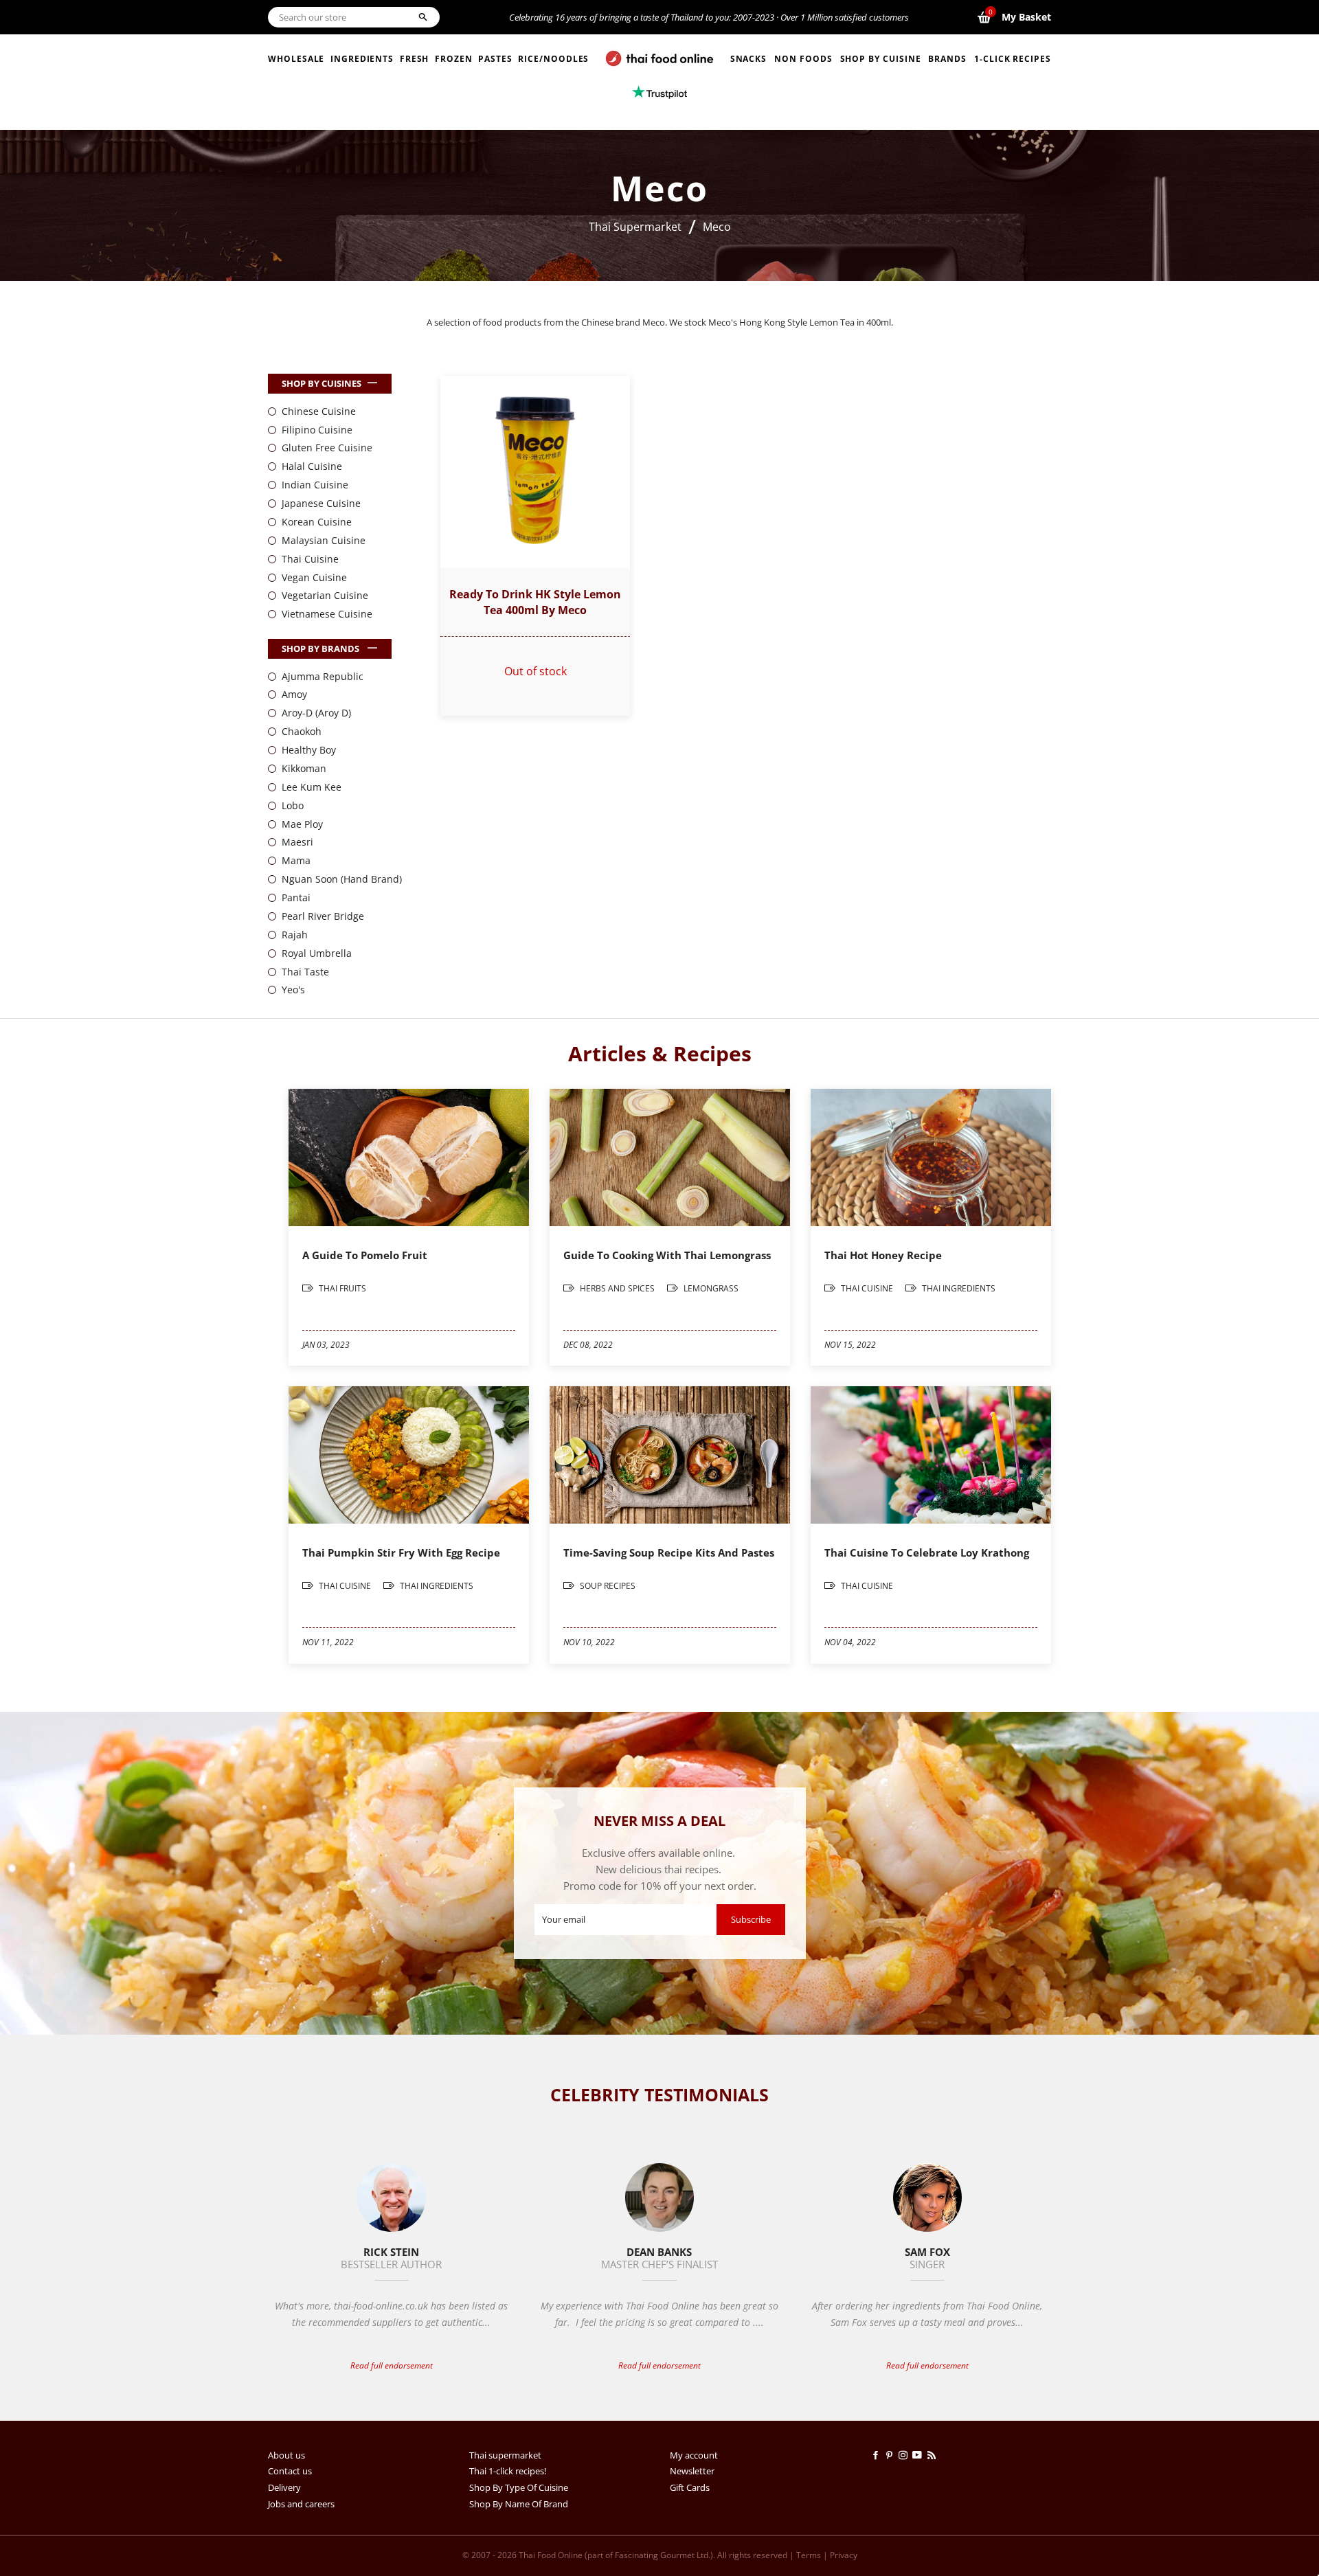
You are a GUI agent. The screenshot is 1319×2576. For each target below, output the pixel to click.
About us (286, 2455)
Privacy (844, 2555)
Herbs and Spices (617, 1288)
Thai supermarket (505, 2455)
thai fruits (341, 1288)
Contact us (290, 2471)
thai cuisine (867, 1288)
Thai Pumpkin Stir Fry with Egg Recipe (401, 1552)
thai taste (305, 972)
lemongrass (710, 1288)
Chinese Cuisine (319, 411)
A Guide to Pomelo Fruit (365, 1255)
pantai (296, 897)
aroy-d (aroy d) (316, 713)
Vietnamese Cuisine (327, 614)
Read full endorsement (392, 2365)
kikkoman (304, 768)
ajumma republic (323, 676)
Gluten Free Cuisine (327, 448)
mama (296, 860)
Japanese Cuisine (321, 503)
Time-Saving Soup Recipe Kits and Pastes (669, 1552)
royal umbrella (317, 953)
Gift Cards (690, 2487)
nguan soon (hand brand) (342, 879)
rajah (295, 935)
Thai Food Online (551, 2555)
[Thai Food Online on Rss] (933, 2455)
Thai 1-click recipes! (508, 2471)
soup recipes (607, 1586)
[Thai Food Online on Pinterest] (892, 2455)
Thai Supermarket (635, 227)
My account (694, 2455)
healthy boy (309, 750)
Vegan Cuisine (314, 577)
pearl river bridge (323, 916)
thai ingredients (958, 1288)
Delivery (284, 2487)
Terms (809, 2555)
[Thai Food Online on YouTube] (920, 2455)
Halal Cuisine (312, 466)
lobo (293, 805)
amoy (294, 694)
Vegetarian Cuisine (325, 595)
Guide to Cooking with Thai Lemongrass (667, 1255)
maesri (297, 842)
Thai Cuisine (310, 559)
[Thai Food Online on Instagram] (905, 2455)
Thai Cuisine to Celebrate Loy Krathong (927, 1552)
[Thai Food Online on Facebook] (878, 2455)
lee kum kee (312, 787)
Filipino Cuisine (317, 430)
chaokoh (302, 731)
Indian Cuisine (315, 485)
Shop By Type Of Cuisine (519, 2487)
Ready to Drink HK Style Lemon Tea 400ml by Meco (535, 602)
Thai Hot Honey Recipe (883, 1255)
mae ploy (302, 824)
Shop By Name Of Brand (519, 2504)
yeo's (293, 990)
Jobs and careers (301, 2504)
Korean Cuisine (317, 522)
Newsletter (692, 2471)
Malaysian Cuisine (324, 540)
